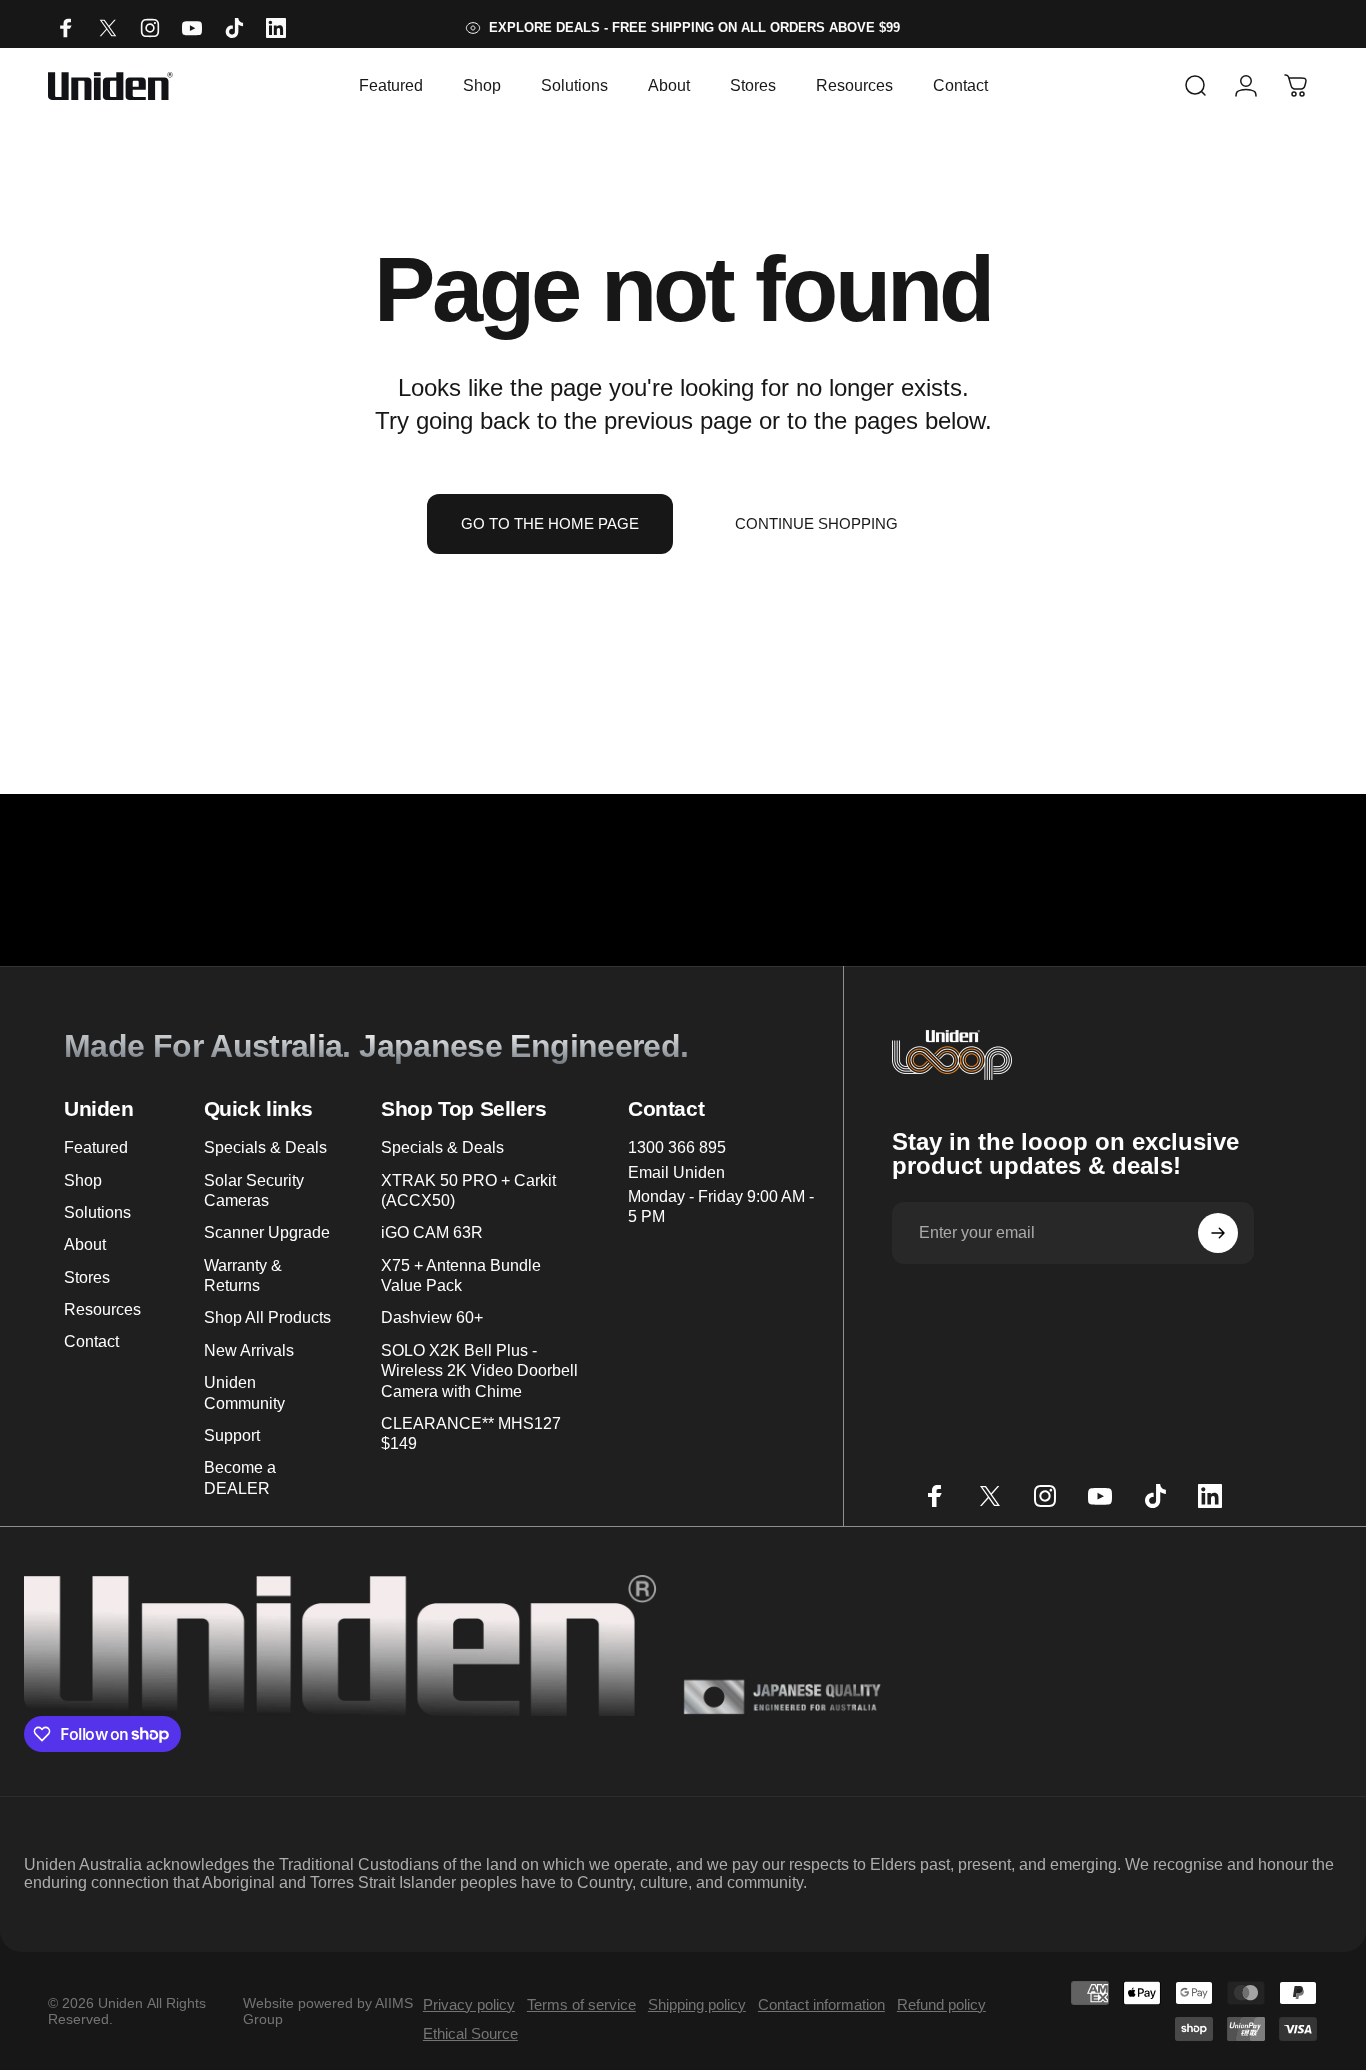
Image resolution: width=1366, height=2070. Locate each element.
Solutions (97, 1212)
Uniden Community (244, 1392)
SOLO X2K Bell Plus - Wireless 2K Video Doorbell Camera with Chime (479, 1370)
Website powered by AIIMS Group (328, 2011)
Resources (102, 1309)
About (85, 1244)
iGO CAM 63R (432, 1232)
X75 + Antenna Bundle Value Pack (461, 1275)
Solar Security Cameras (254, 1190)
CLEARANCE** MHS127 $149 (471, 1433)
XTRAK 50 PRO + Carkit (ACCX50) (468, 1190)
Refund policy (941, 2004)
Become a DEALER (240, 1477)
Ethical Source (470, 2033)
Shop (83, 1180)
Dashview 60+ (432, 1317)
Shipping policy (697, 2004)
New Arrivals (249, 1350)
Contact (91, 1341)
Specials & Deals (265, 1147)
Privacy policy (469, 2004)
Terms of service (581, 2004)
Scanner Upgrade (267, 1232)
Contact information (821, 2004)
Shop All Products (267, 1317)
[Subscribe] (1218, 1233)
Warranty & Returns (243, 1275)
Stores (87, 1277)
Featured (96, 1147)
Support (232, 1435)
